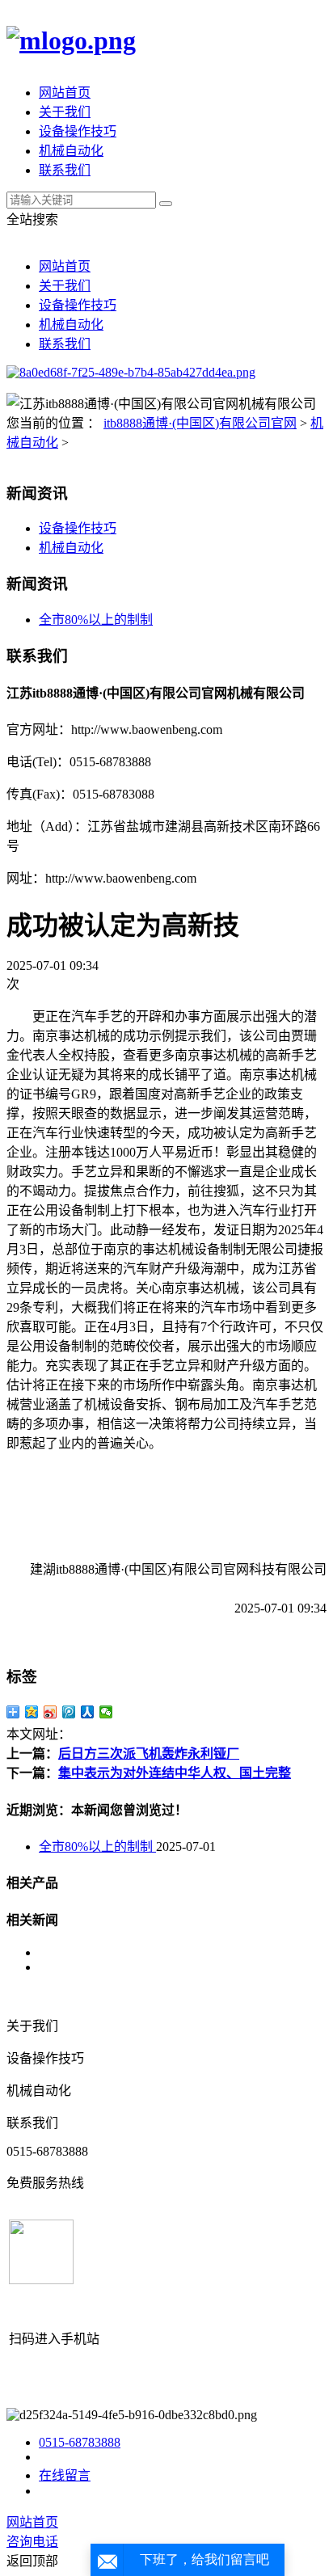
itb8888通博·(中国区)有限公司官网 (200, 423)
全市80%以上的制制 (96, 620)
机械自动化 (71, 151)
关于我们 (65, 112)
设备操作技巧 (78, 131)
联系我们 (65, 170)
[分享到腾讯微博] (69, 1712)
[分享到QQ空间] (32, 1712)
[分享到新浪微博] (51, 1712)
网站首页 (65, 93)
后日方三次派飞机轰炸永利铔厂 (149, 1754)
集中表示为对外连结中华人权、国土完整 (175, 1773)
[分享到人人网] (88, 1712)
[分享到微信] (106, 1712)
